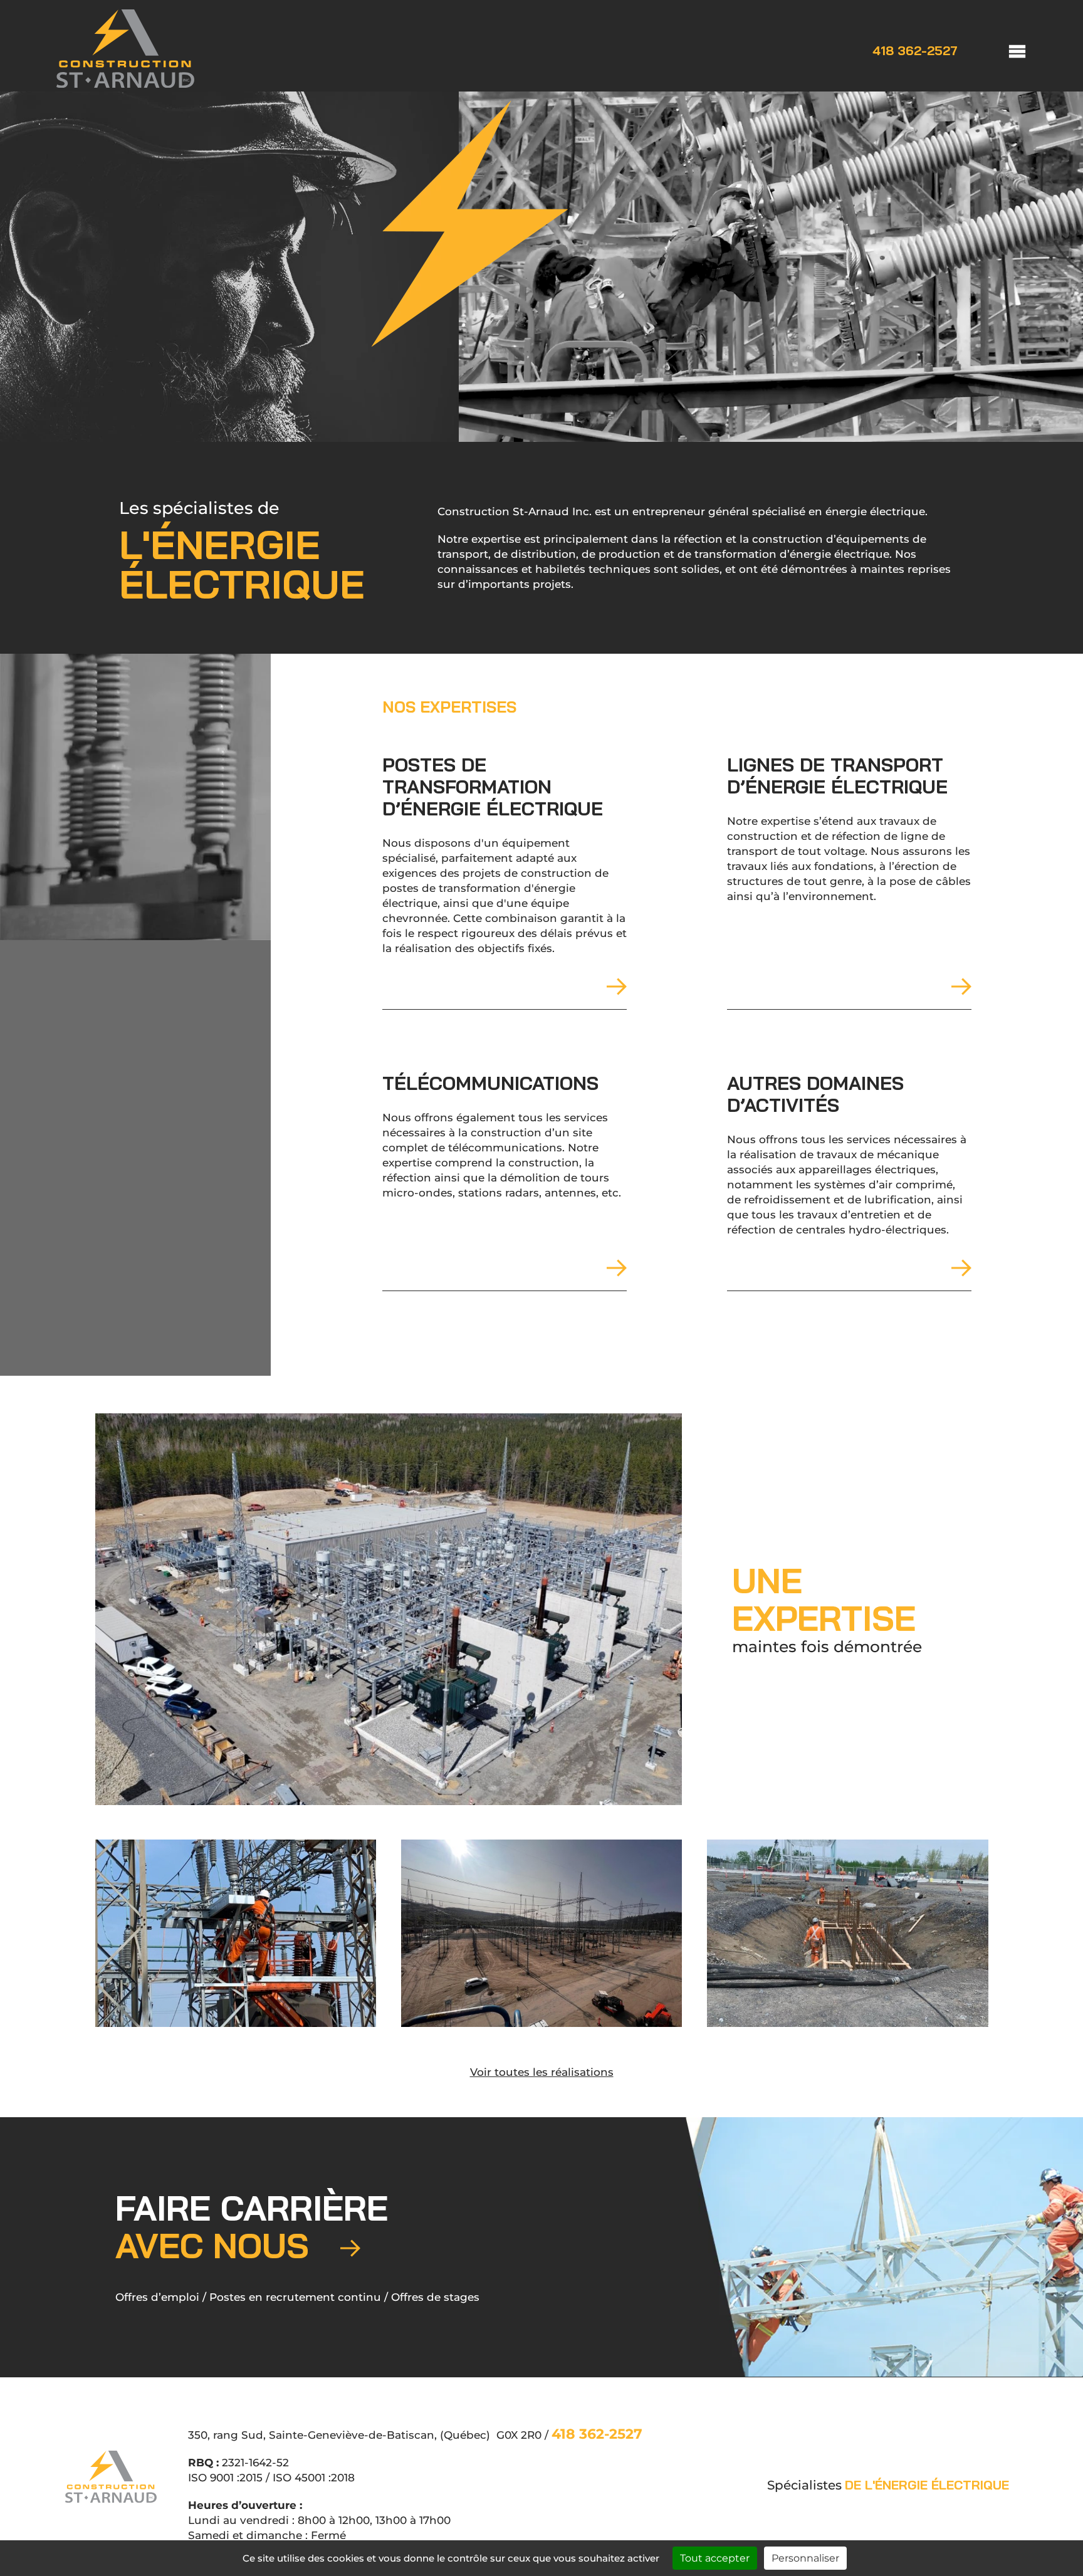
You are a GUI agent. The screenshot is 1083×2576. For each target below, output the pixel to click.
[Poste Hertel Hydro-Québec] (847, 1933)
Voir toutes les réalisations (542, 2072)
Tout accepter (715, 2558)
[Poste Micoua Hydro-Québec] (541, 1933)
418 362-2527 (915, 51)
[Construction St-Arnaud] (125, 84)
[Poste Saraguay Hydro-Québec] (236, 1933)
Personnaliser (805, 2558)
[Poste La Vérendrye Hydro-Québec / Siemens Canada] (389, 1609)
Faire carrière (252, 2227)
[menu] (1005, 50)
